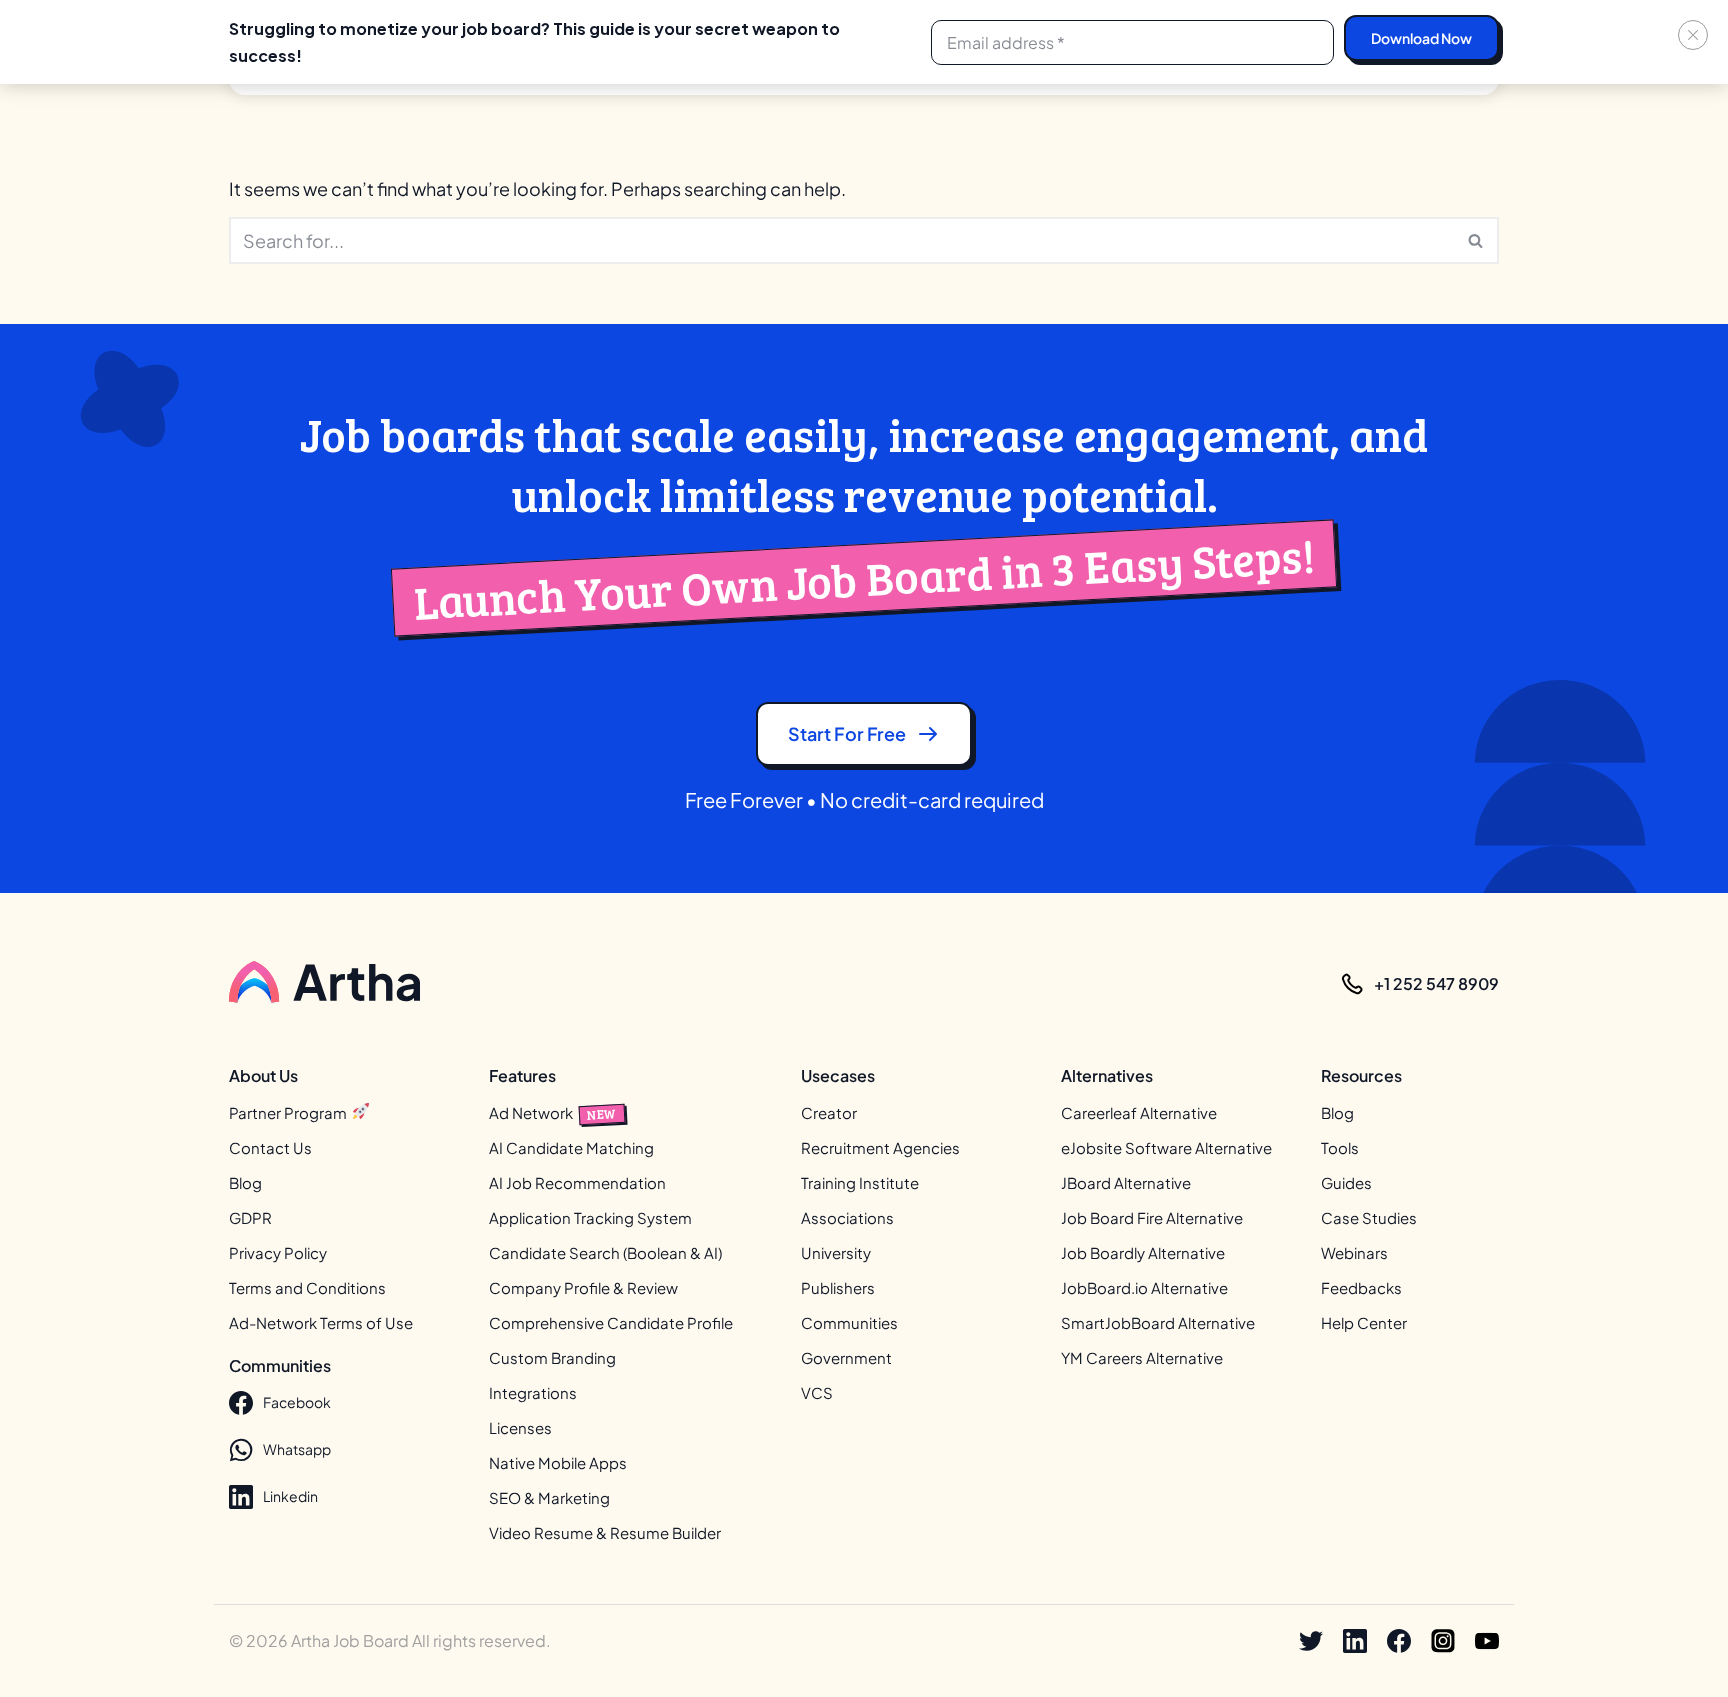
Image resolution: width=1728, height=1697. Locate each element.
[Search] (1476, 240)
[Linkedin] (1355, 1641)
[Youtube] (1487, 1641)
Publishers (838, 1287)
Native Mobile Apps (558, 1462)
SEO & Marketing (549, 1497)
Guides (1346, 1182)
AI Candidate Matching (571, 1147)
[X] (1311, 1641)
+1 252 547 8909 (1436, 983)
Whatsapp (297, 1449)
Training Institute (860, 1182)
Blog (245, 1182)
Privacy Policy (278, 1252)
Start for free (847, 733)
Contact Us (270, 1147)
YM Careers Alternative (1142, 1357)
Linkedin (290, 1496)
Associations (847, 1217)
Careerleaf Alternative (1139, 1112)
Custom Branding (552, 1357)
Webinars (1354, 1252)
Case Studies (1369, 1217)
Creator (829, 1112)
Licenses (520, 1427)
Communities (849, 1322)
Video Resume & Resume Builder (605, 1532)
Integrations (533, 1392)
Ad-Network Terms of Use (321, 1322)
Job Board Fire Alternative (1152, 1217)
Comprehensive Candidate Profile (611, 1322)
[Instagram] (1443, 1641)
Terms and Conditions (307, 1287)
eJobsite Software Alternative (1166, 1147)
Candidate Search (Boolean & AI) (605, 1252)
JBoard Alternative (1126, 1182)
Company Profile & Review (583, 1287)
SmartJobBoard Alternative (1158, 1322)
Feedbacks (1361, 1287)
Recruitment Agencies (880, 1147)
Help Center (1364, 1322)
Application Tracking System (590, 1217)
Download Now (1421, 38)
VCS (817, 1392)
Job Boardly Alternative (1143, 1252)
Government (846, 1357)
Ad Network (553, 1112)
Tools (1340, 1147)
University (836, 1252)
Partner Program (289, 1112)
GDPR (250, 1217)
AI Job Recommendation (577, 1182)
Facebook (297, 1402)
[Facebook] (1399, 1641)
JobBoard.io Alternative (1144, 1287)
